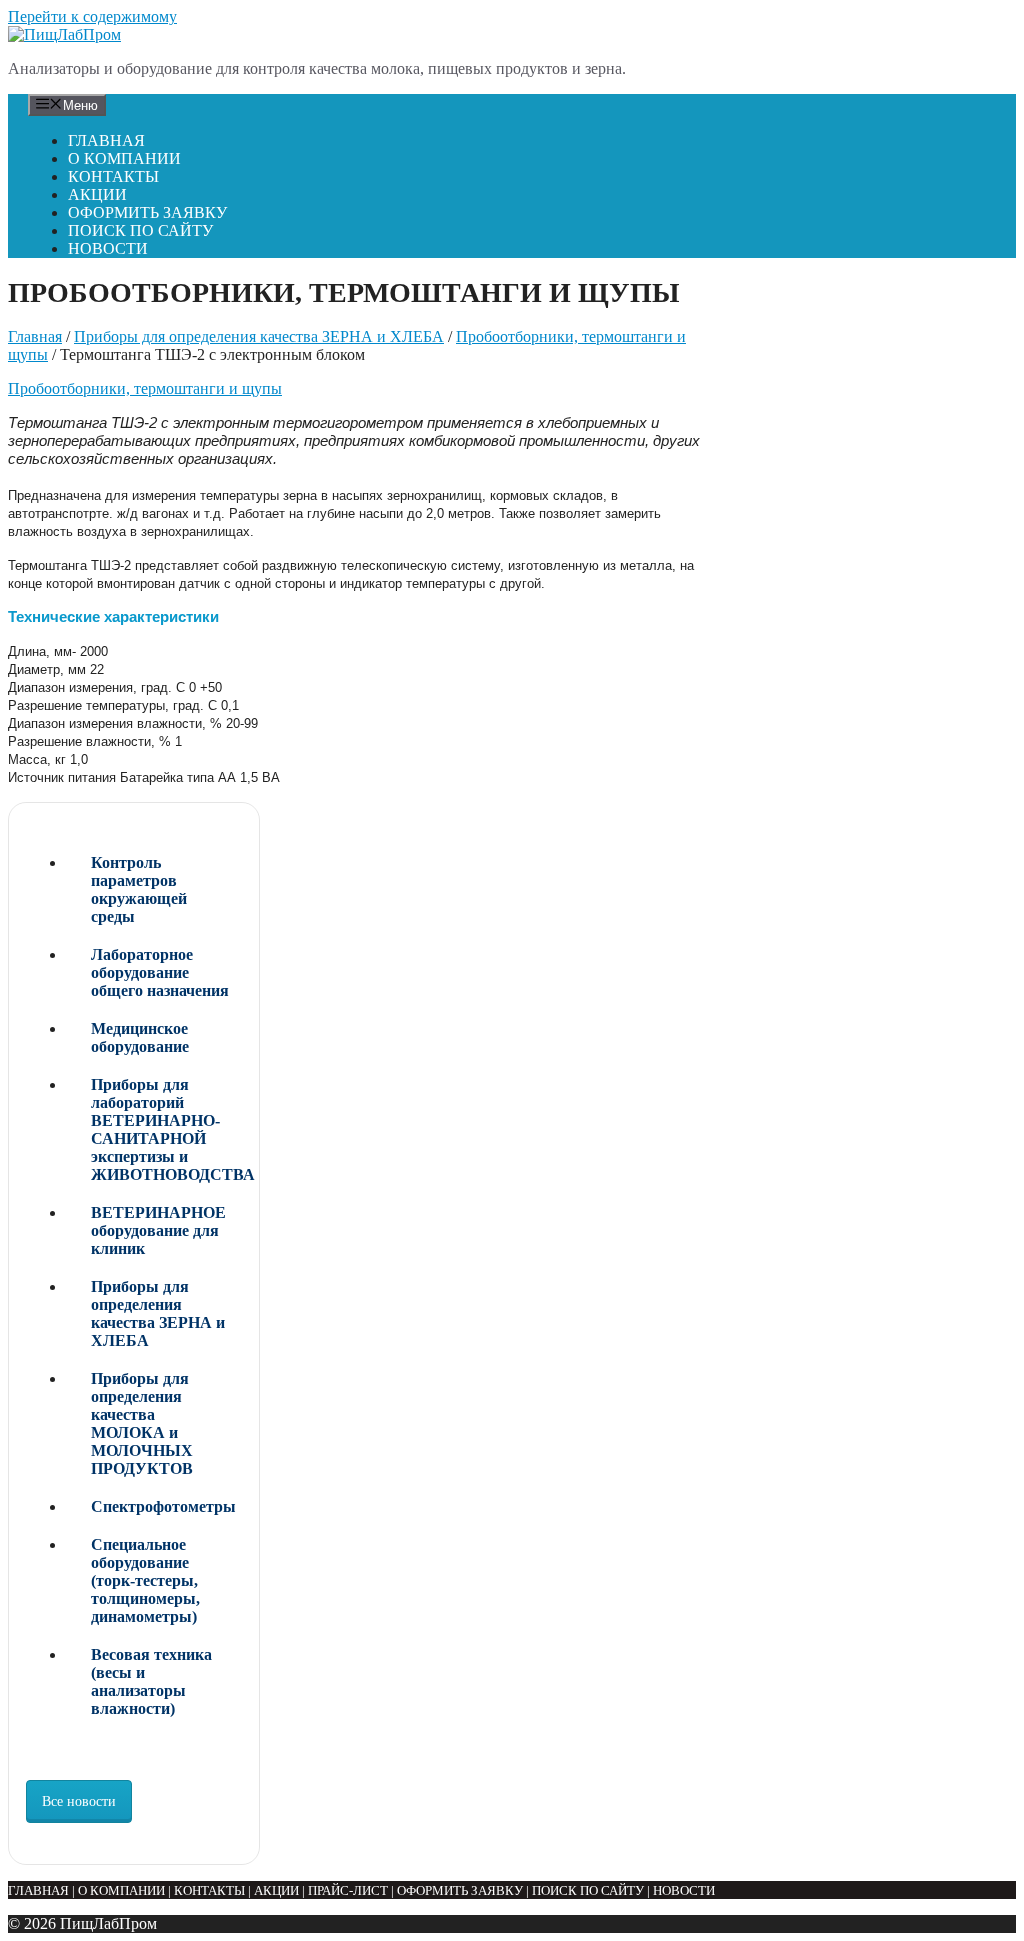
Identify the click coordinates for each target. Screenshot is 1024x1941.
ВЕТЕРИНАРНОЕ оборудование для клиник (158, 1230)
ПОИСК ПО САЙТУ (140, 230)
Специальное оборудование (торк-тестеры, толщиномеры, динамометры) (145, 1580)
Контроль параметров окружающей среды (139, 889)
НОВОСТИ (108, 248)
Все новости (79, 1801)
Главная (35, 336)
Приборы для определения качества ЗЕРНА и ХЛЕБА (259, 336)
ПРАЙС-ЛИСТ (348, 1890)
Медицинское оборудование (140, 1037)
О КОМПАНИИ (124, 158)
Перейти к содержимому (92, 16)
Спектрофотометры (163, 1506)
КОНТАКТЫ (113, 176)
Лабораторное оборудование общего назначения (160, 972)
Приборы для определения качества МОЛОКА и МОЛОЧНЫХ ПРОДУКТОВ (142, 1423)
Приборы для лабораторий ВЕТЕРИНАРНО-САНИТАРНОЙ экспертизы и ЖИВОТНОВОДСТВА (166, 1129)
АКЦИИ (97, 194)
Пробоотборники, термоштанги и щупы (145, 388)
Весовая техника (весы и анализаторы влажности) (151, 1681)
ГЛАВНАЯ (106, 140)
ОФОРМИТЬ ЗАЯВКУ (147, 212)
